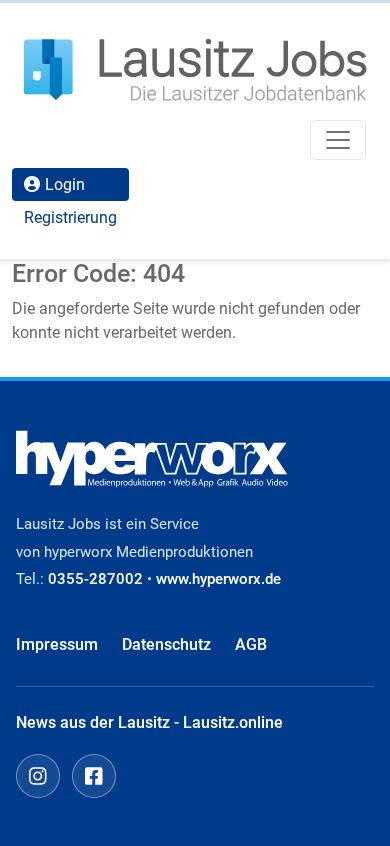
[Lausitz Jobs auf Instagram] (38, 776)
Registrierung (70, 217)
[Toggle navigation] (338, 140)
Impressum (57, 644)
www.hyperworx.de (218, 579)
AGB (251, 644)
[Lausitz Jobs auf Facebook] (94, 776)
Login (65, 184)
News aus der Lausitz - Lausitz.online (149, 722)
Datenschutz (166, 644)
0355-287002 (95, 579)
